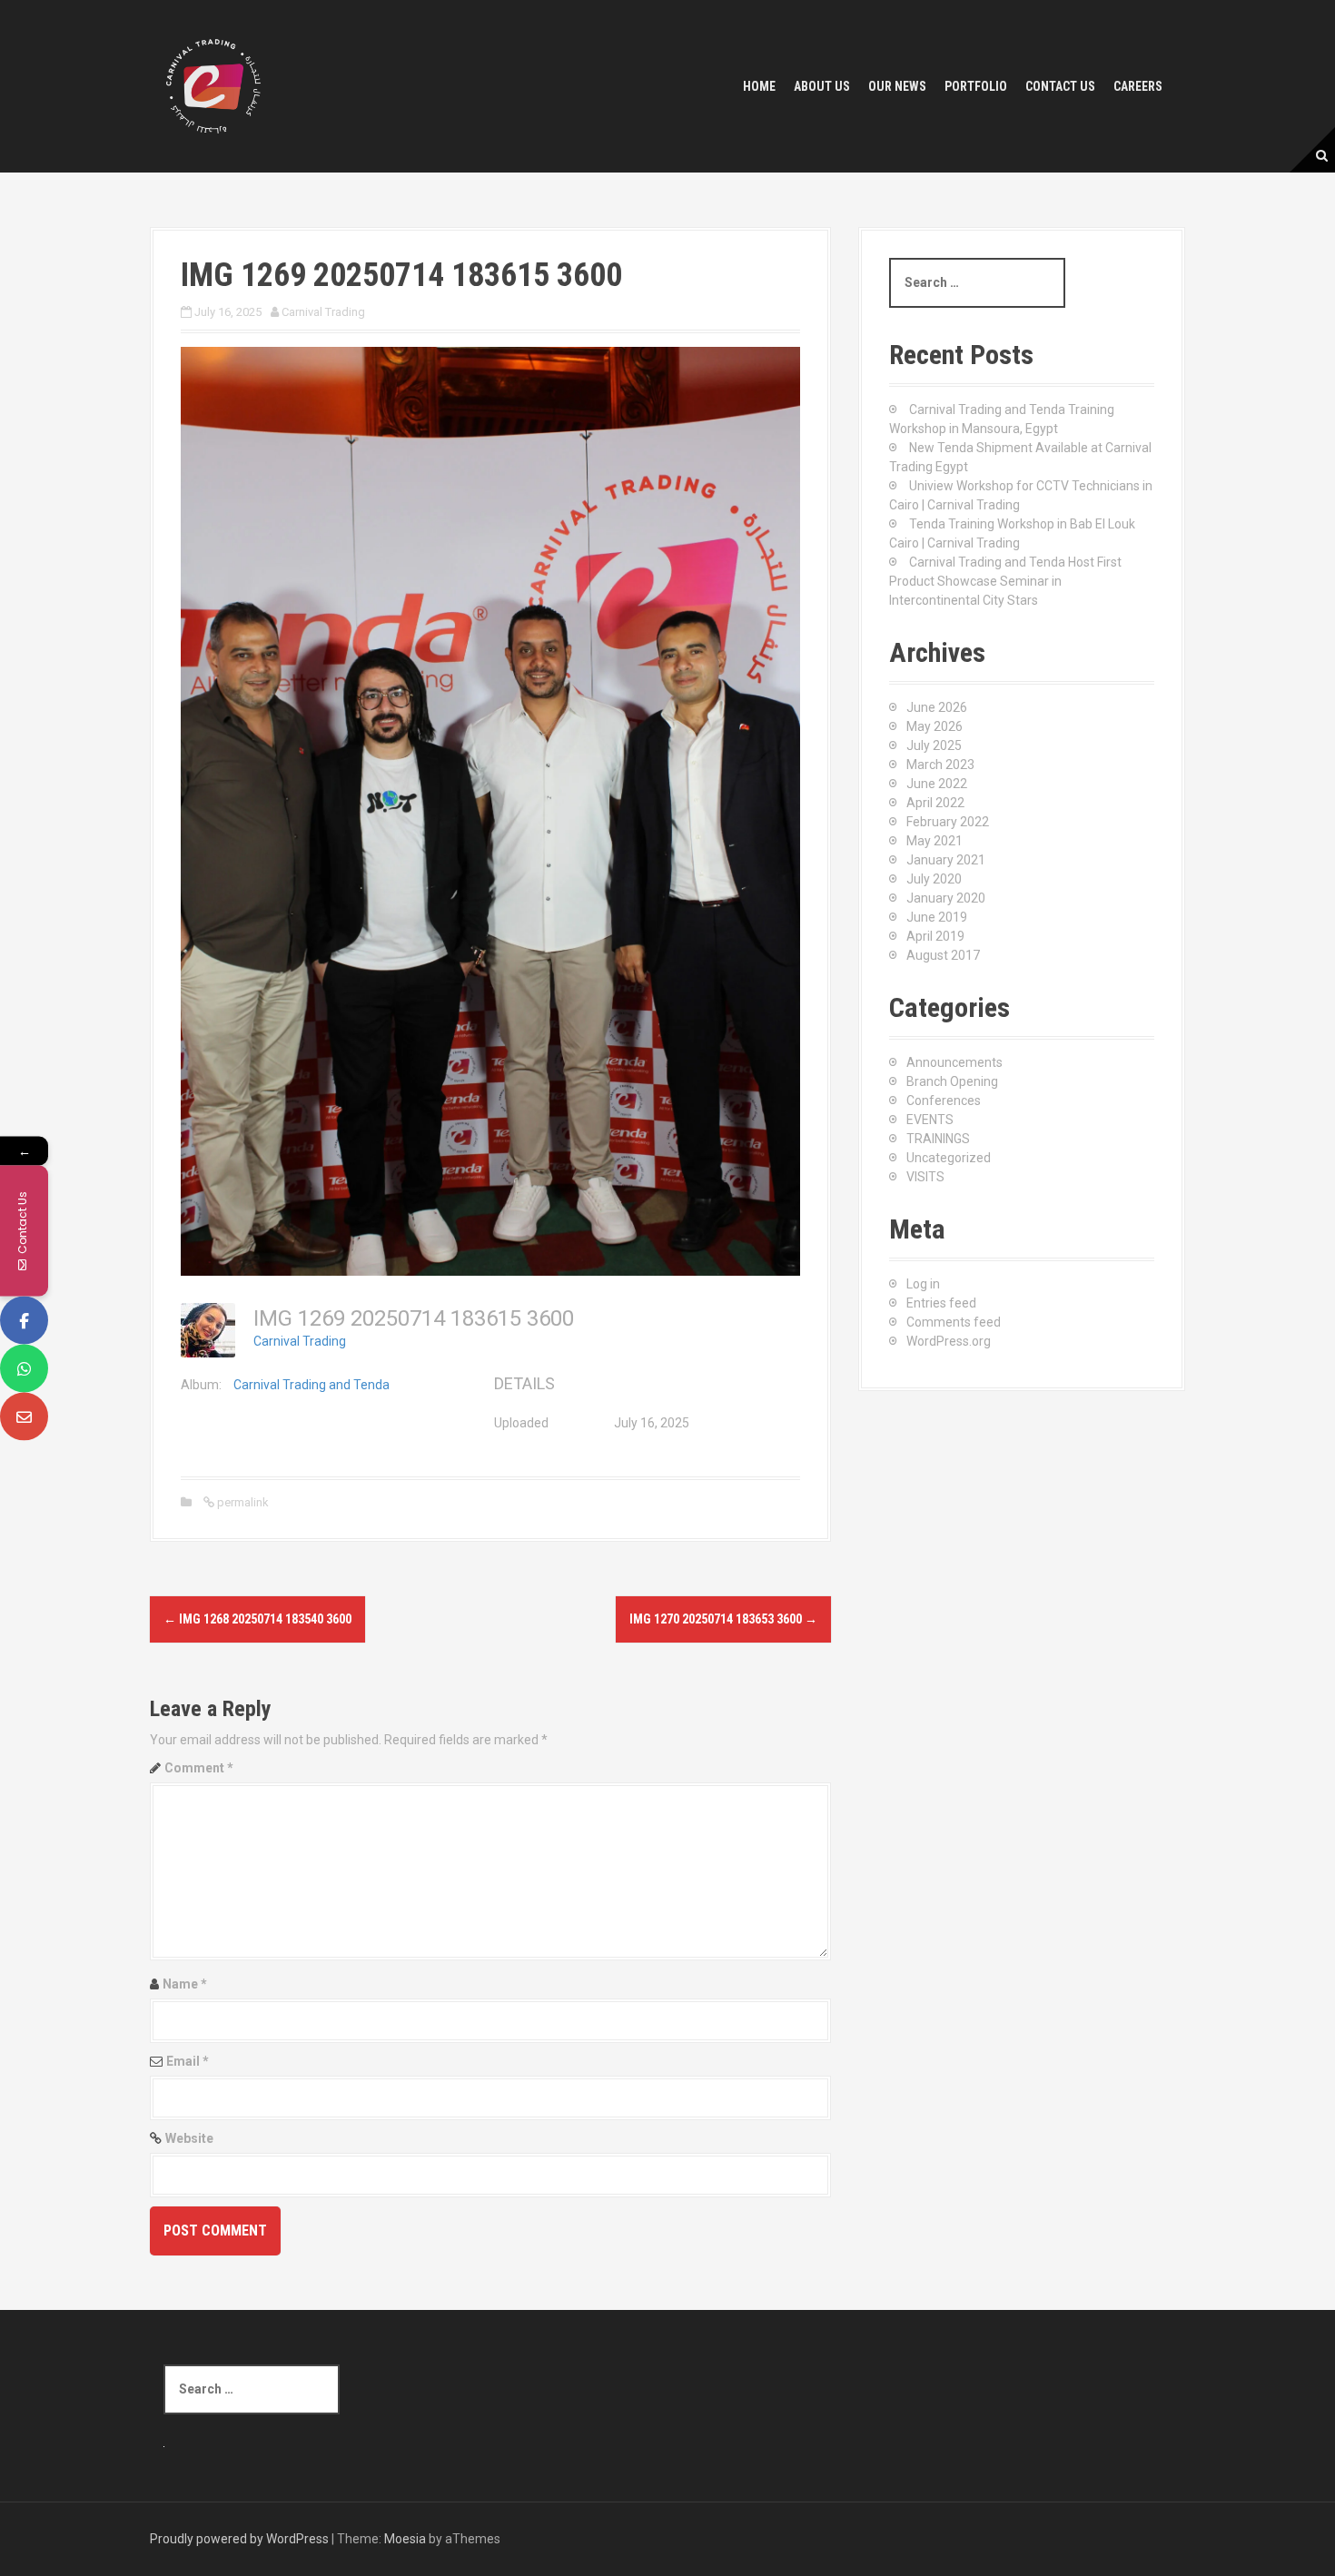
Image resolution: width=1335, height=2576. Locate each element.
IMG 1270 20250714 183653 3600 (723, 1619)
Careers (1138, 86)
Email (188, 2061)
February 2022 (948, 822)
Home (759, 86)
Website (189, 2138)
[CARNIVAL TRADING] (213, 85)
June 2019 (937, 917)
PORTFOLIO (976, 86)
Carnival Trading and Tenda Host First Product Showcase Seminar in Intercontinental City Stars (1005, 581)
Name (185, 1984)
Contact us (1060, 86)
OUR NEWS (897, 86)
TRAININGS (938, 1139)
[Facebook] (24, 1320)
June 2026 (937, 707)
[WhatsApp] (24, 1368)
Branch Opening (952, 1081)
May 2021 (934, 841)
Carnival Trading (323, 312)
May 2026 (934, 726)
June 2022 (937, 784)
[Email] (24, 1416)
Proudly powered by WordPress (239, 2539)
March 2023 (940, 765)
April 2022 (935, 803)
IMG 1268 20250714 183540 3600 (257, 1619)
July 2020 (934, 879)
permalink (242, 1502)
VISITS (925, 1177)
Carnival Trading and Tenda (311, 1385)
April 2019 (935, 936)
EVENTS (930, 1120)
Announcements (954, 1062)
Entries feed (941, 1303)
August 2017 (943, 955)
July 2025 (934, 745)
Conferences (944, 1100)
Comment (199, 1768)
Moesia (405, 2539)
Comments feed (954, 1322)
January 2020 (946, 898)
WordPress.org (949, 1341)
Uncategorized (949, 1158)
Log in (923, 1284)
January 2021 (946, 860)
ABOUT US (822, 86)
